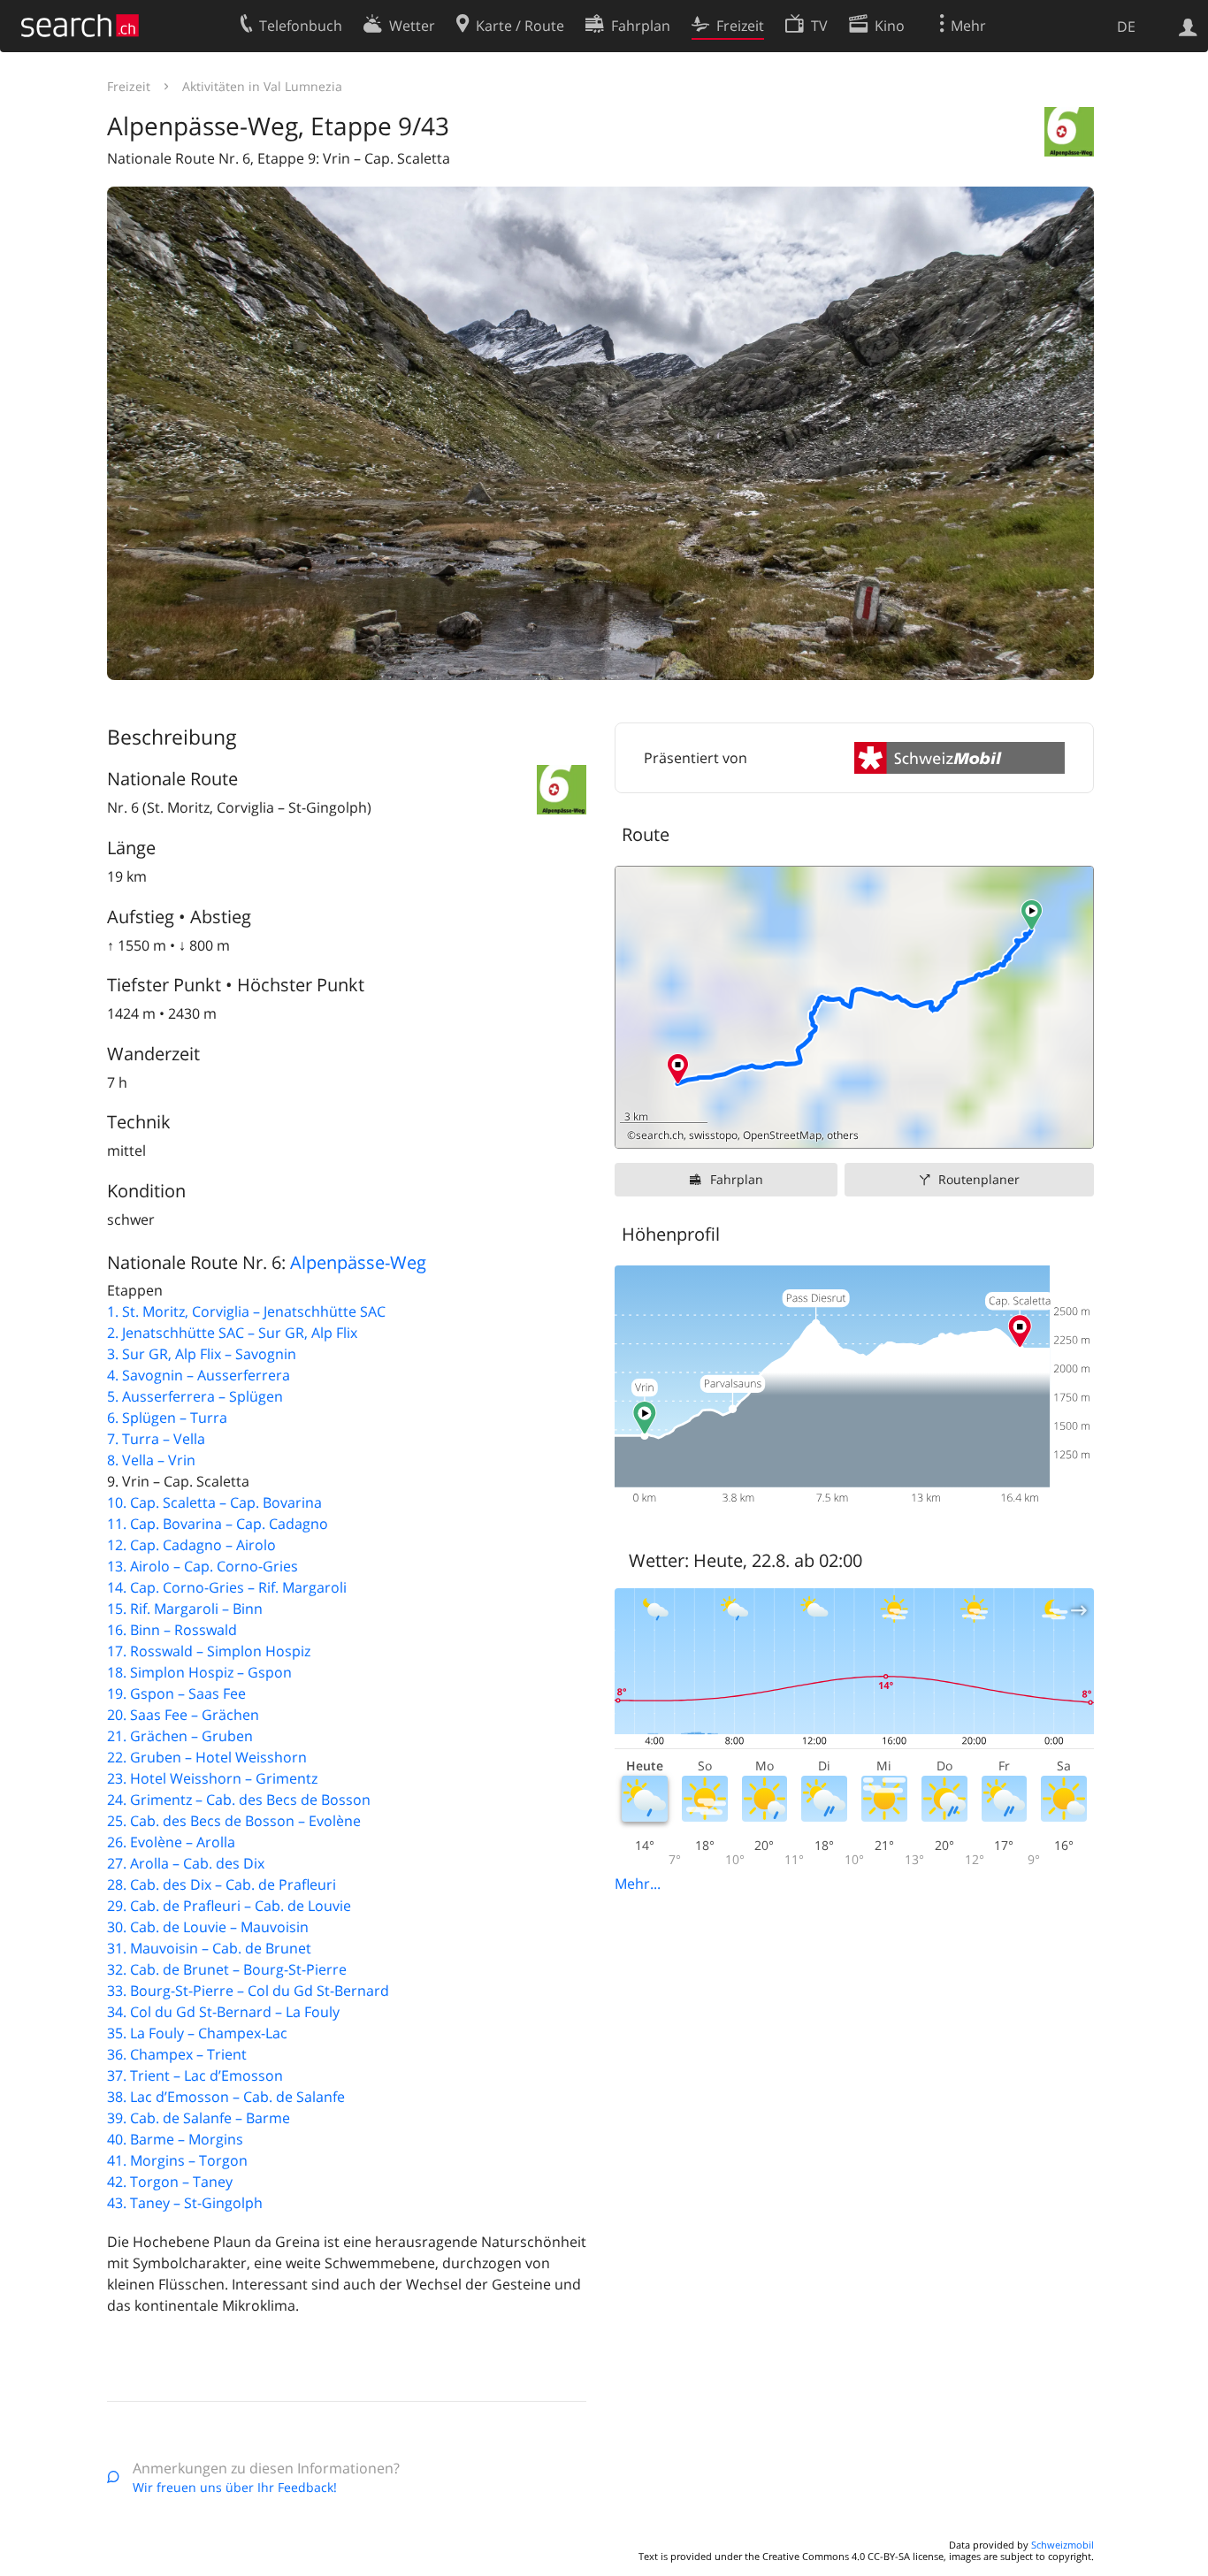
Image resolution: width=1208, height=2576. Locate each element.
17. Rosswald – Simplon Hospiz (209, 1651)
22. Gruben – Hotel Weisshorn (207, 1757)
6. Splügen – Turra (167, 1418)
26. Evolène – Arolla (171, 1842)
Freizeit (129, 86)
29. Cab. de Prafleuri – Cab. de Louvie (229, 1906)
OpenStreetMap (782, 1135)
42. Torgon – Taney (170, 2182)
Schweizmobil (1063, 2545)
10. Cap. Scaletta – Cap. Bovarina (214, 1502)
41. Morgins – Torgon (177, 2160)
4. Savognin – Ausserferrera (199, 1375)
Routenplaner (979, 1179)
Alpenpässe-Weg (358, 1262)
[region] (854, 1007)
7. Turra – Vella (156, 1439)
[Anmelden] (1188, 26)
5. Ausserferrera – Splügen (195, 1396)
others (843, 1135)
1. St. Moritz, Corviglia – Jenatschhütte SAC (246, 1311)
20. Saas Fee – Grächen (183, 1715)
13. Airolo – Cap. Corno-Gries (203, 1566)
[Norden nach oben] (1073, 1128)
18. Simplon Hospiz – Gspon (199, 1672)
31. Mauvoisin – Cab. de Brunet (209, 1948)
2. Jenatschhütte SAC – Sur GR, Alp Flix (232, 1333)
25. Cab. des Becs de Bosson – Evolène (234, 1821)
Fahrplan (737, 1179)
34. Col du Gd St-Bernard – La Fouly (223, 2012)
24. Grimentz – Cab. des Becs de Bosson (239, 1800)
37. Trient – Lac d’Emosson (195, 2075)
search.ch (660, 1135)
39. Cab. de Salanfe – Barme (199, 2118)
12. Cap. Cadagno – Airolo (191, 1545)
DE (1126, 27)
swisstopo (713, 1135)
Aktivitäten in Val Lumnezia (262, 86)
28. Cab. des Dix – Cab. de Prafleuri (222, 1884)
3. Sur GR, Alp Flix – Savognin (202, 1354)
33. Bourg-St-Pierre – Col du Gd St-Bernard (248, 1991)
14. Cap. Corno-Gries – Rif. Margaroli (227, 1587)
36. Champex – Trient (177, 2054)
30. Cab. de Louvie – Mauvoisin (208, 1927)
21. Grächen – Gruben (180, 1736)
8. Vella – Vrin (151, 1460)
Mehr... (638, 1884)
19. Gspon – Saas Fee (176, 1693)
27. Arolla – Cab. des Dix (186, 1863)
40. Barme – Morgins (175, 2139)
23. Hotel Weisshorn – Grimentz (212, 1778)
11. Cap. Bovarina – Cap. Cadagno (218, 1524)
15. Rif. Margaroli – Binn (185, 1609)
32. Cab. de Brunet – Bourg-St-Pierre (227, 1969)
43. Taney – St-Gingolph (185, 2203)
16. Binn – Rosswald (172, 1630)
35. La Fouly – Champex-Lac (197, 2033)
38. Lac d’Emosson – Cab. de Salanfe (226, 2097)
